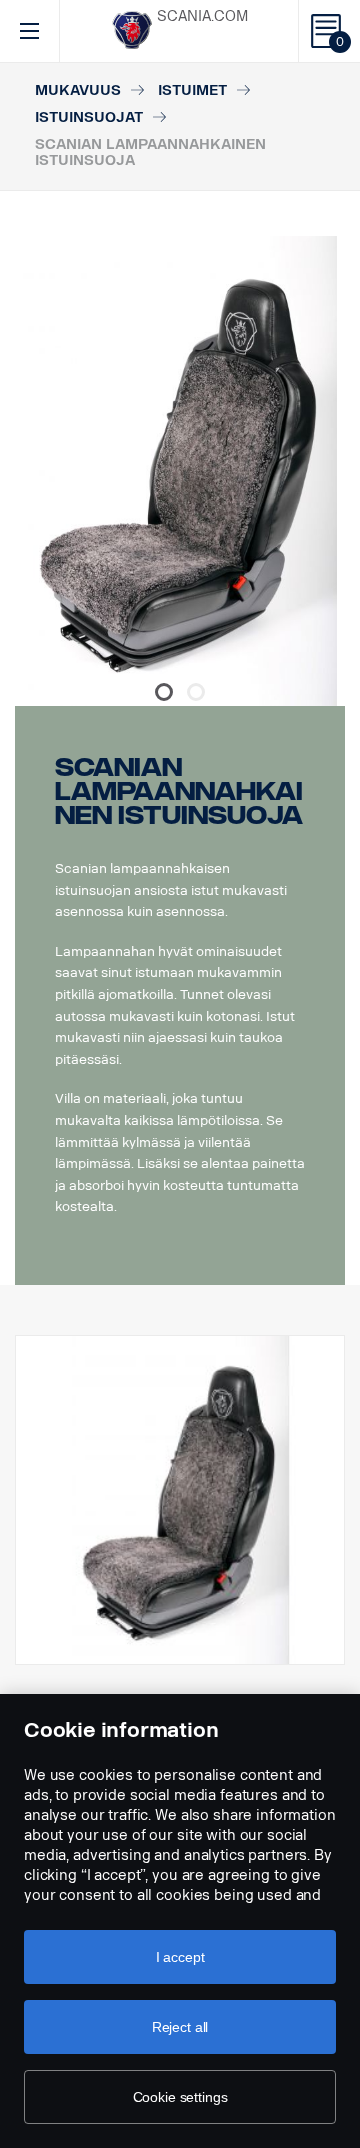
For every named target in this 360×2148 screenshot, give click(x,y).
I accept (180, 1957)
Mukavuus (78, 90)
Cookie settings (180, 2097)
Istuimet (192, 90)
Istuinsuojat (89, 117)
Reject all (180, 2027)
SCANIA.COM (202, 16)
